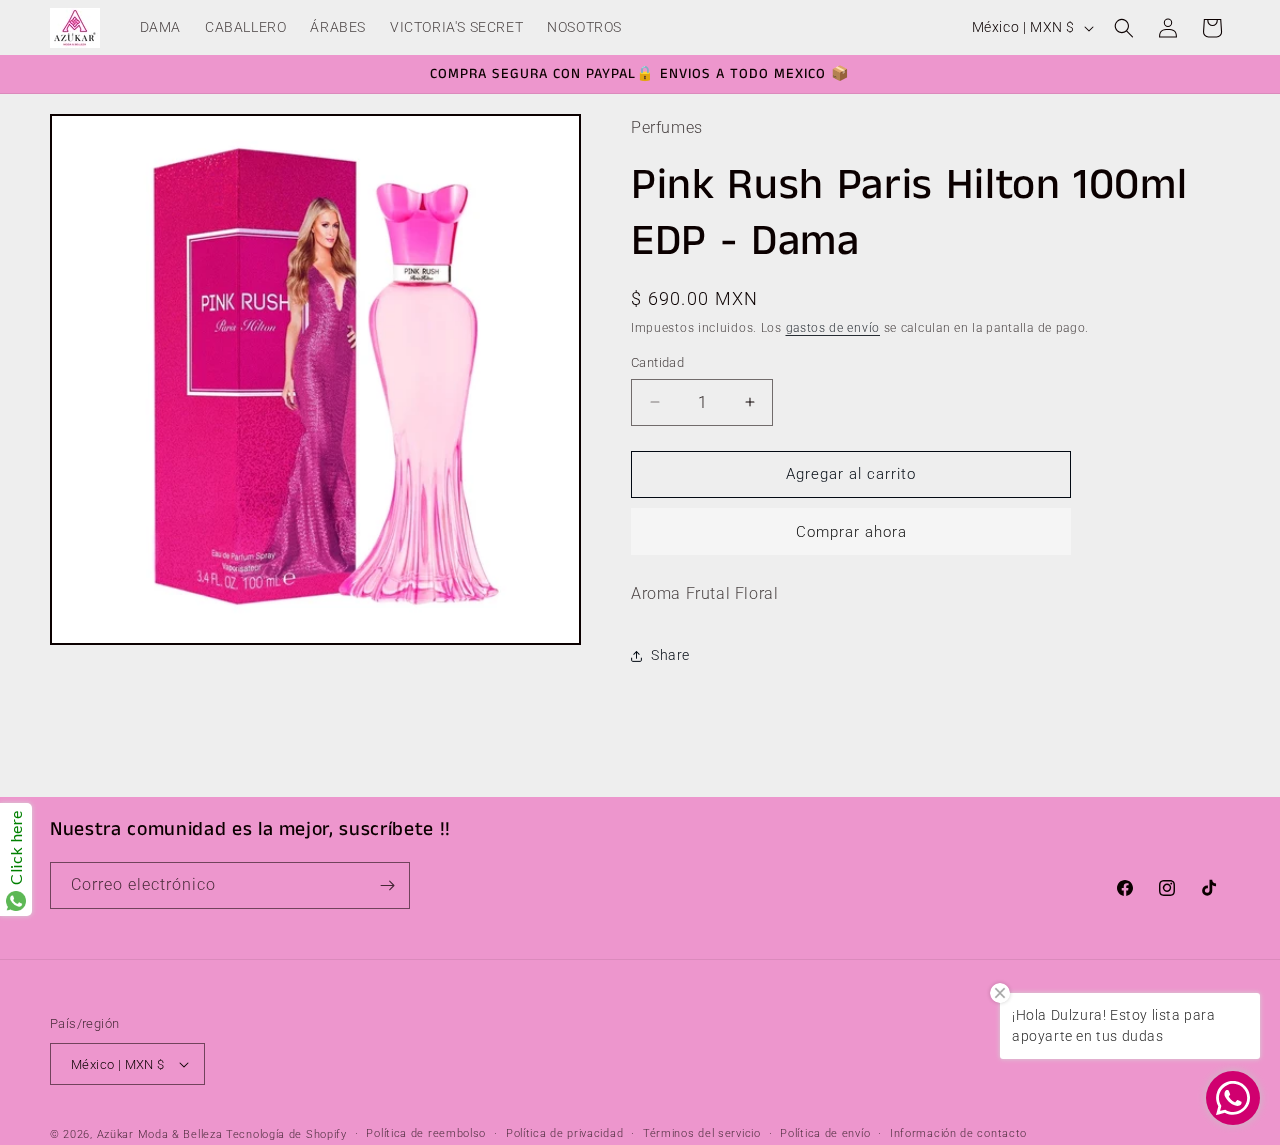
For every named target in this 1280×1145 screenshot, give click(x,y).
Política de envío (825, 1133)
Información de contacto (958, 1133)
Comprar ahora (851, 532)
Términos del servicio (702, 1133)
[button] (1124, 28)
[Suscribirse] (387, 885)
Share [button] (670, 655)
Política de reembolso (426, 1133)
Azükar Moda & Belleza (160, 1134)
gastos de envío (833, 328)
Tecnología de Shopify (286, 1134)
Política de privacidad (564, 1133)
